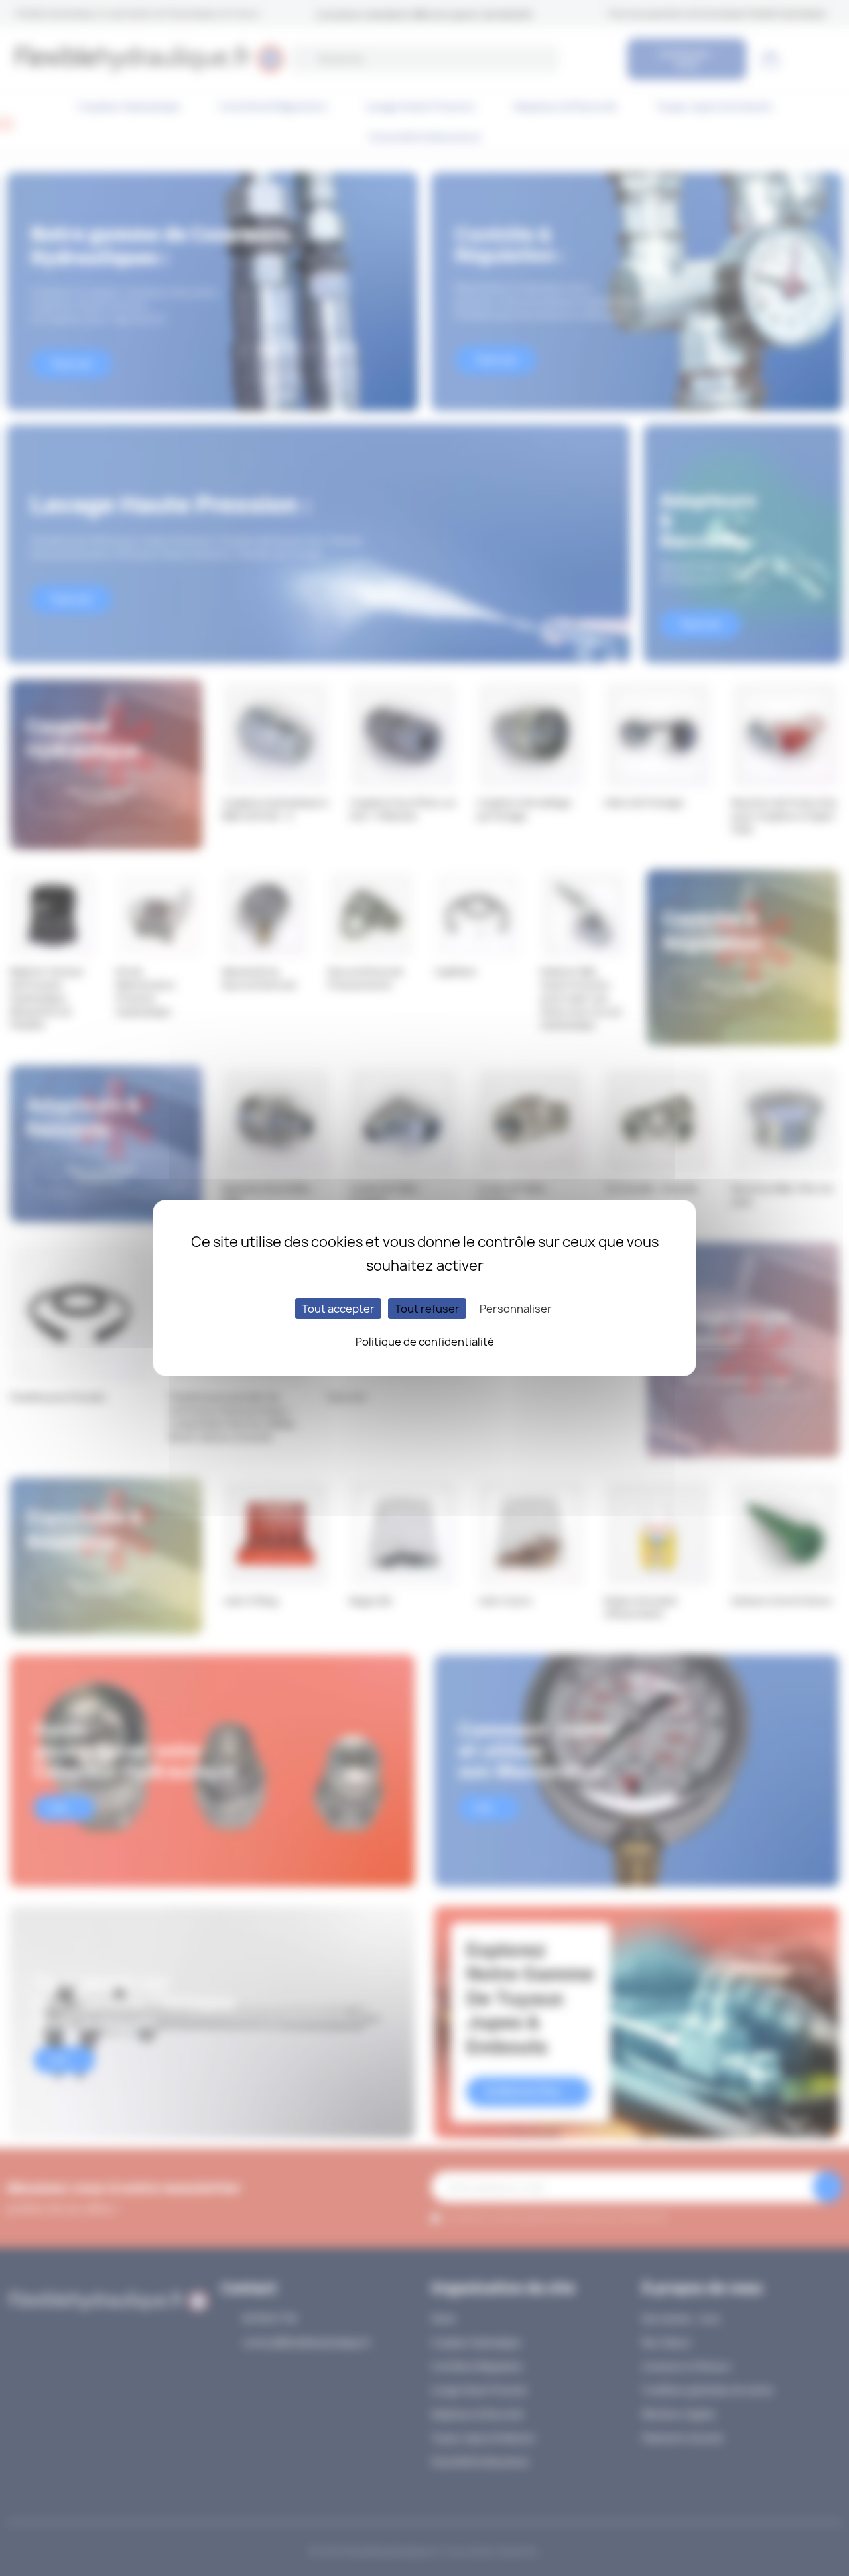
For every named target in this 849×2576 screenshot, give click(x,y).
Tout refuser (427, 1309)
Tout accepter (338, 1309)
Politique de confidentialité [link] (425, 1342)
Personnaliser (516, 1309)
